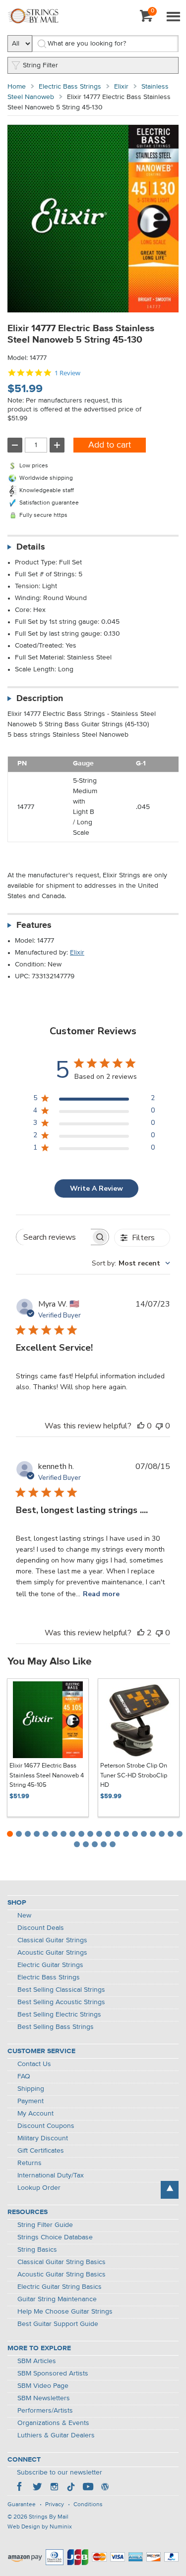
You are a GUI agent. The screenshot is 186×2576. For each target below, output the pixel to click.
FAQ (24, 2076)
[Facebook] (20, 2488)
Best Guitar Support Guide (58, 2324)
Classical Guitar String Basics (62, 2262)
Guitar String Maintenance (57, 2299)
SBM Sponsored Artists (53, 2374)
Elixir (121, 87)
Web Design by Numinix (40, 2527)
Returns (30, 2163)
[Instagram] (54, 2488)
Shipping (31, 2089)
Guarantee (22, 2505)
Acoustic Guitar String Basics (62, 2274)
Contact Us (34, 2064)
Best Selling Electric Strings (59, 2015)
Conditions (88, 2505)
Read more (101, 1594)
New (24, 1916)
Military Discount (43, 2138)
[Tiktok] (71, 2488)
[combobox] (131, 1263)
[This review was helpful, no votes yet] (141, 1426)
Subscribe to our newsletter (60, 2473)
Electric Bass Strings (70, 87)
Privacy (55, 2505)
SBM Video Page (43, 2386)
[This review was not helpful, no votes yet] (159, 1426)
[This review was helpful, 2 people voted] (141, 1633)
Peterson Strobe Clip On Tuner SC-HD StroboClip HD (134, 1775)
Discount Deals (41, 1928)
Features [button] (34, 925)
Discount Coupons (46, 2126)
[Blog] (105, 2488)
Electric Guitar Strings (50, 1965)
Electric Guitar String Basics (60, 2287)
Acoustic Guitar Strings (52, 1953)
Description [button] (40, 699)
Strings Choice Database (55, 2237)
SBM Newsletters (44, 2398)
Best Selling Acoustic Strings (61, 2002)
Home (17, 87)
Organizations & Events (53, 2423)
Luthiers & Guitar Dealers (56, 2435)
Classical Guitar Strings (52, 1940)
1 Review (67, 373)
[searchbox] (54, 1237)
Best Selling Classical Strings (61, 1990)
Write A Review (96, 1188)
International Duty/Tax (51, 2175)
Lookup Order (39, 2188)
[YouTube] (88, 2488)
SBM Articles (37, 2361)
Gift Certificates (41, 2151)
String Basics (37, 2250)
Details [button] (31, 547)
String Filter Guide (45, 2225)
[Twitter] (37, 2488)
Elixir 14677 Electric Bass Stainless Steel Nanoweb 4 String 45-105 (47, 1775)
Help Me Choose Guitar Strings (65, 2312)
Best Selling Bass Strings (56, 2027)
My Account (35, 2114)
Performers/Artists (45, 2411)
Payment (31, 2101)
